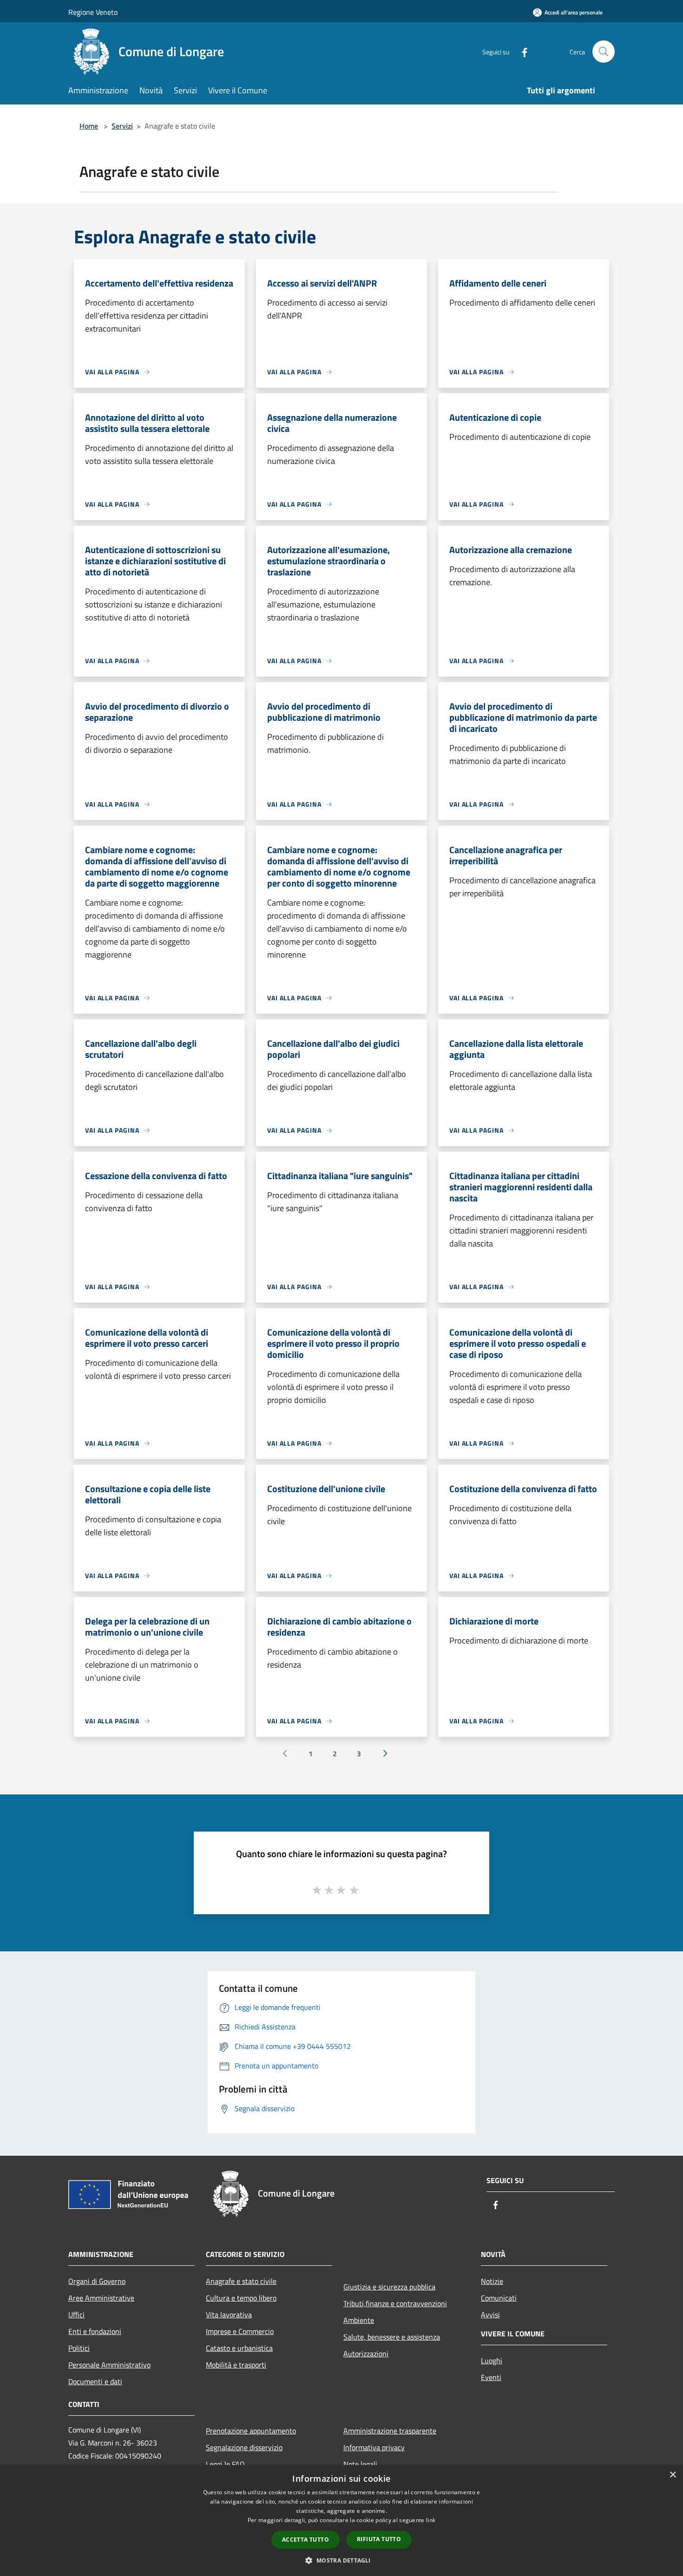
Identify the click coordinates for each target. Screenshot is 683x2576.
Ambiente (359, 2320)
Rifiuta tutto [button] (379, 2539)
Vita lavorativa (229, 2315)
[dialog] (341, 2521)
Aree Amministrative (101, 2298)
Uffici (76, 2315)
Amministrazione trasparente (390, 2431)
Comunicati (499, 2298)
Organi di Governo (97, 2281)
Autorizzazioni (366, 2354)
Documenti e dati (95, 2381)
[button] (341, 2560)
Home (89, 126)
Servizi (122, 126)
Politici (79, 2348)
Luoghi (492, 2361)
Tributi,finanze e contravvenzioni (395, 2303)
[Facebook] (521, 51)
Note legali (360, 2464)
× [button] (673, 2475)
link (431, 2520)
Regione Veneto (93, 12)
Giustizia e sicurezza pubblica (389, 2287)
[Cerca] (604, 52)
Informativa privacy (374, 2447)
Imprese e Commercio (240, 2331)
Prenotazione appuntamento (251, 2431)
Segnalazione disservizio (244, 2447)
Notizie (492, 2281)
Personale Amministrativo (109, 2365)
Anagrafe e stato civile (241, 2281)
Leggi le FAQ (225, 2464)
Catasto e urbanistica (239, 2348)
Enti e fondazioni (95, 2331)
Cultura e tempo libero (241, 2298)
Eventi (491, 2377)
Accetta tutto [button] (305, 2540)
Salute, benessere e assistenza (392, 2337)
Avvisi (490, 2315)
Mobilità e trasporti (236, 2365)
